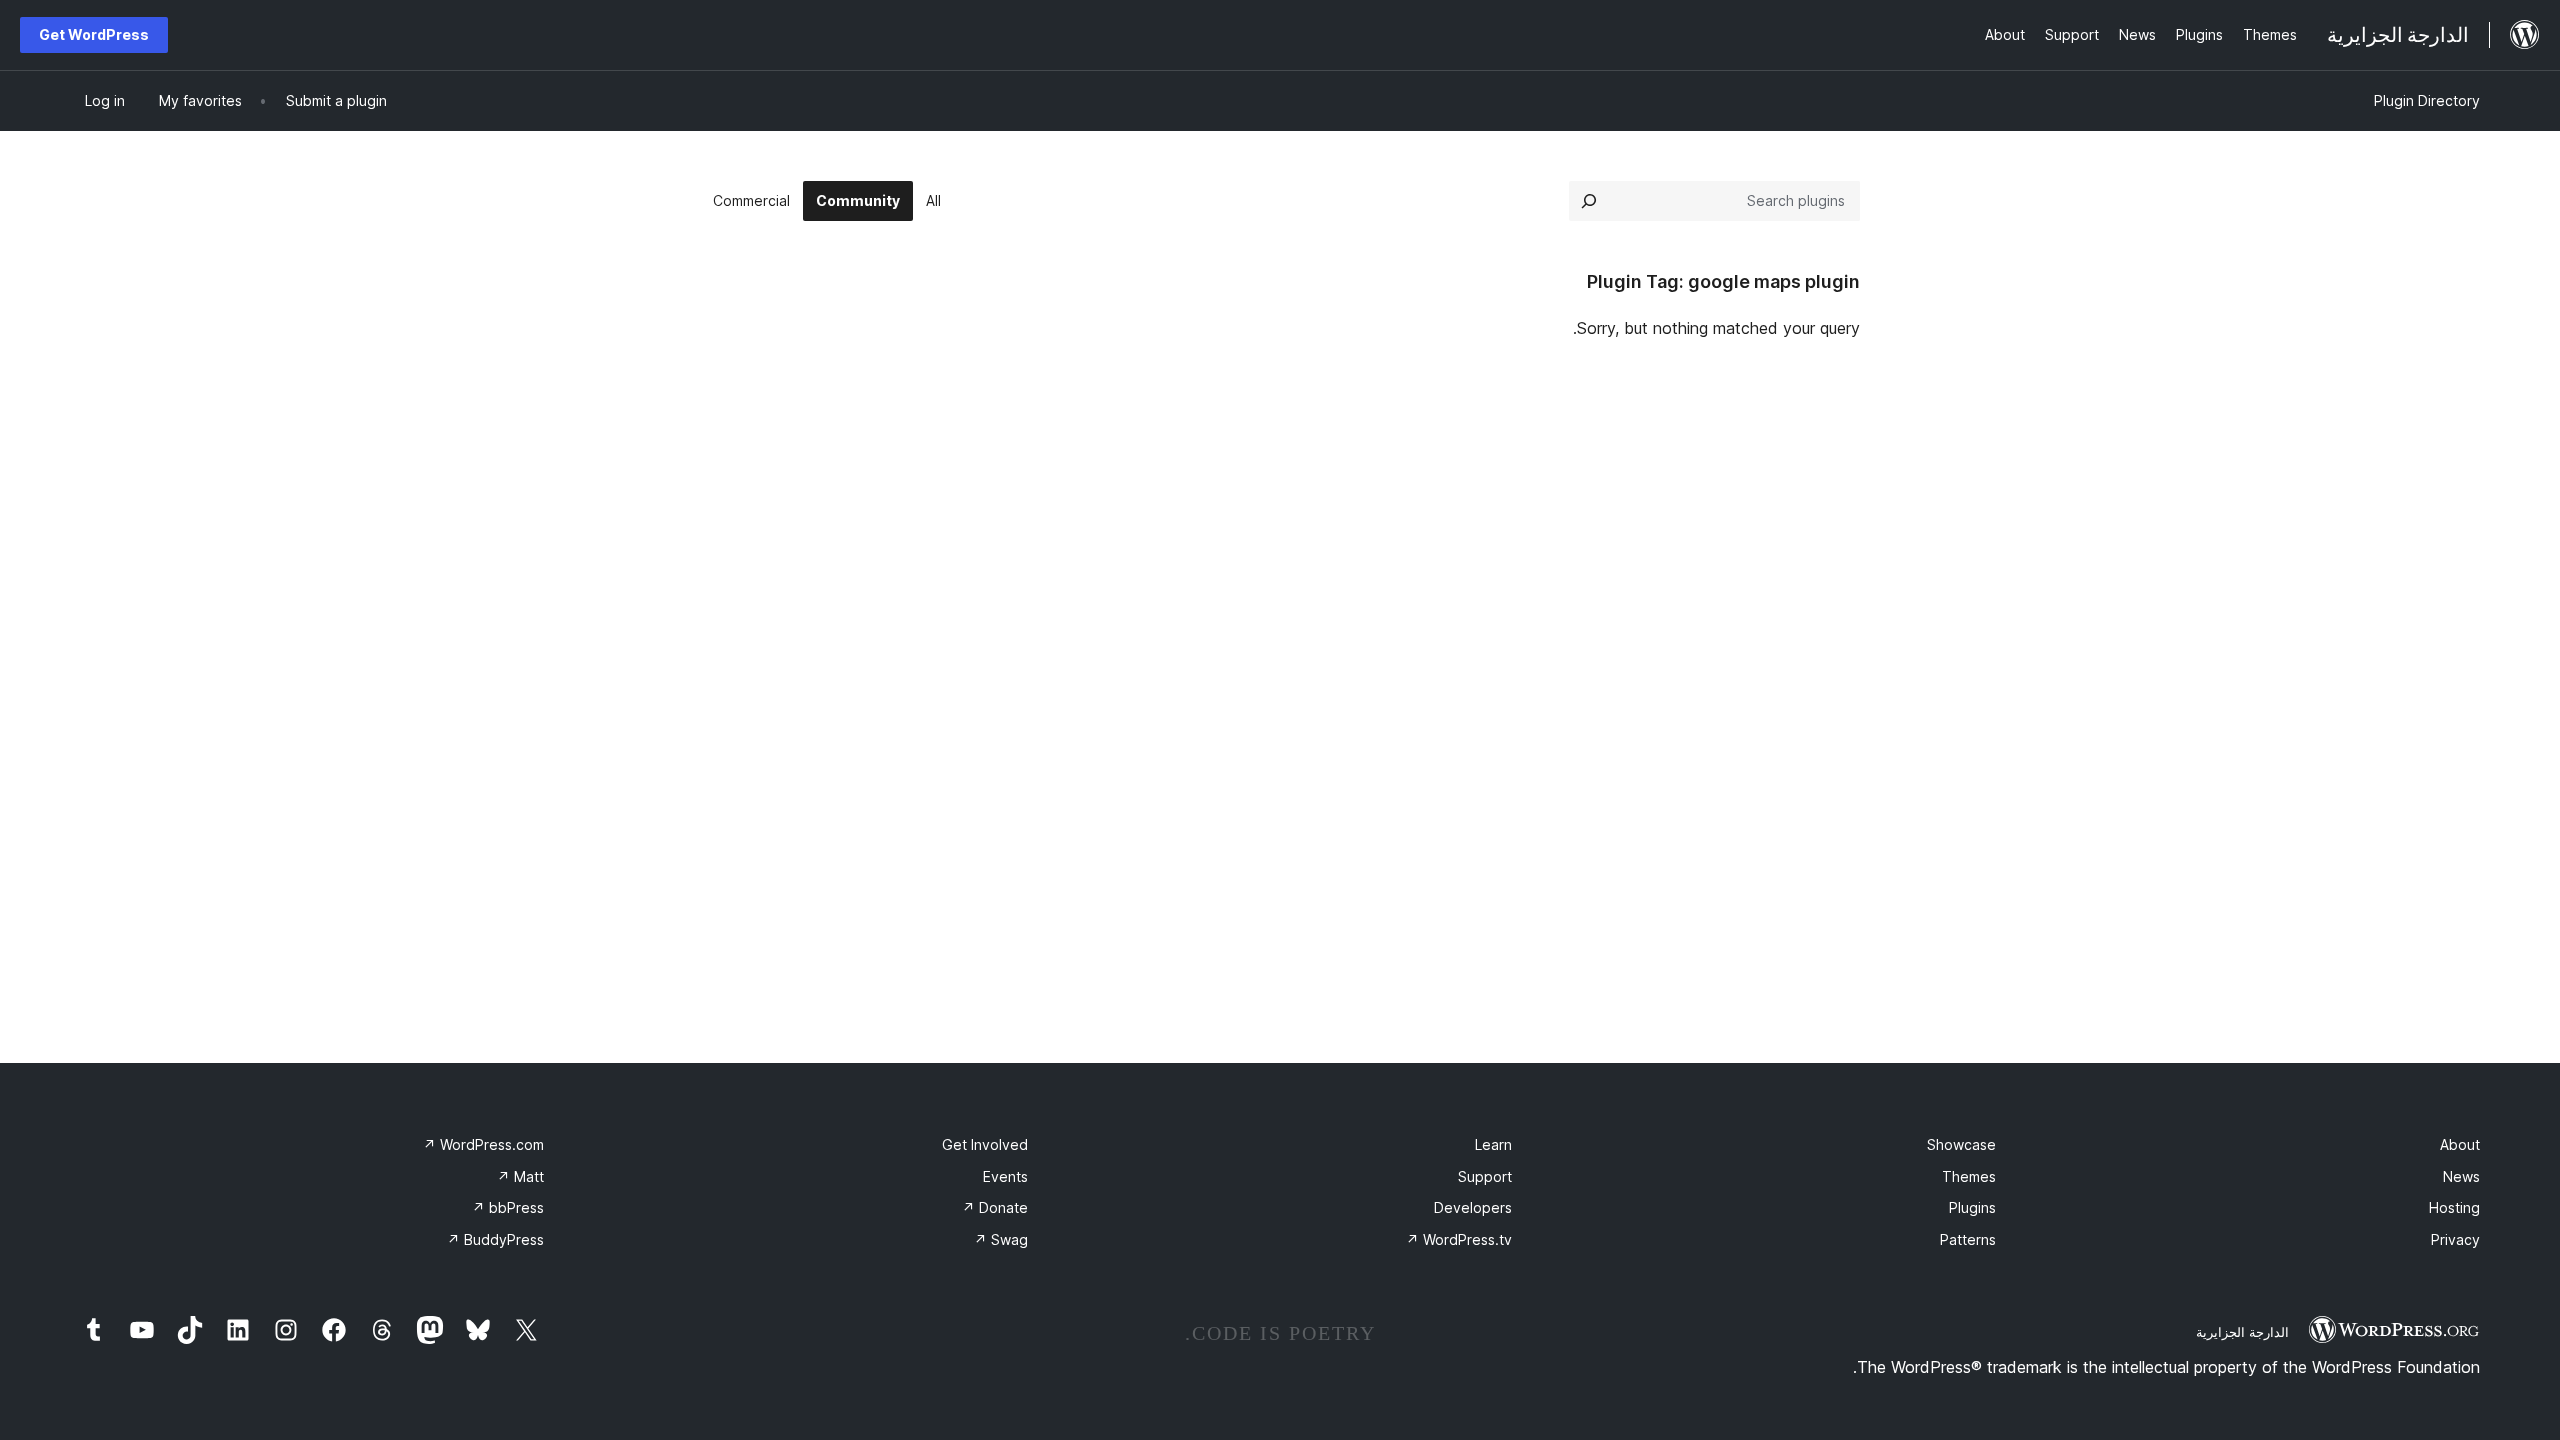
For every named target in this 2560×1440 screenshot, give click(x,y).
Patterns (1968, 1239)
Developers (1473, 1207)
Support (1485, 1176)
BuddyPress (495, 1239)
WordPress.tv (1459, 1239)
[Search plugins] (1589, 201)
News (2461, 1176)
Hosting (2454, 1207)
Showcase (1961, 1144)
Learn (1493, 1144)
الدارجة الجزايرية (2242, 1332)
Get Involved (985, 1144)
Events (1005, 1176)
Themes (1969, 1176)
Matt (520, 1176)
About (2460, 1144)
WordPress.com (483, 1144)
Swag (1001, 1239)
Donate (995, 1207)
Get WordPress (94, 34)
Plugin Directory (2427, 100)
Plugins (1972, 1207)
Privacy (2455, 1239)
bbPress (508, 1207)
